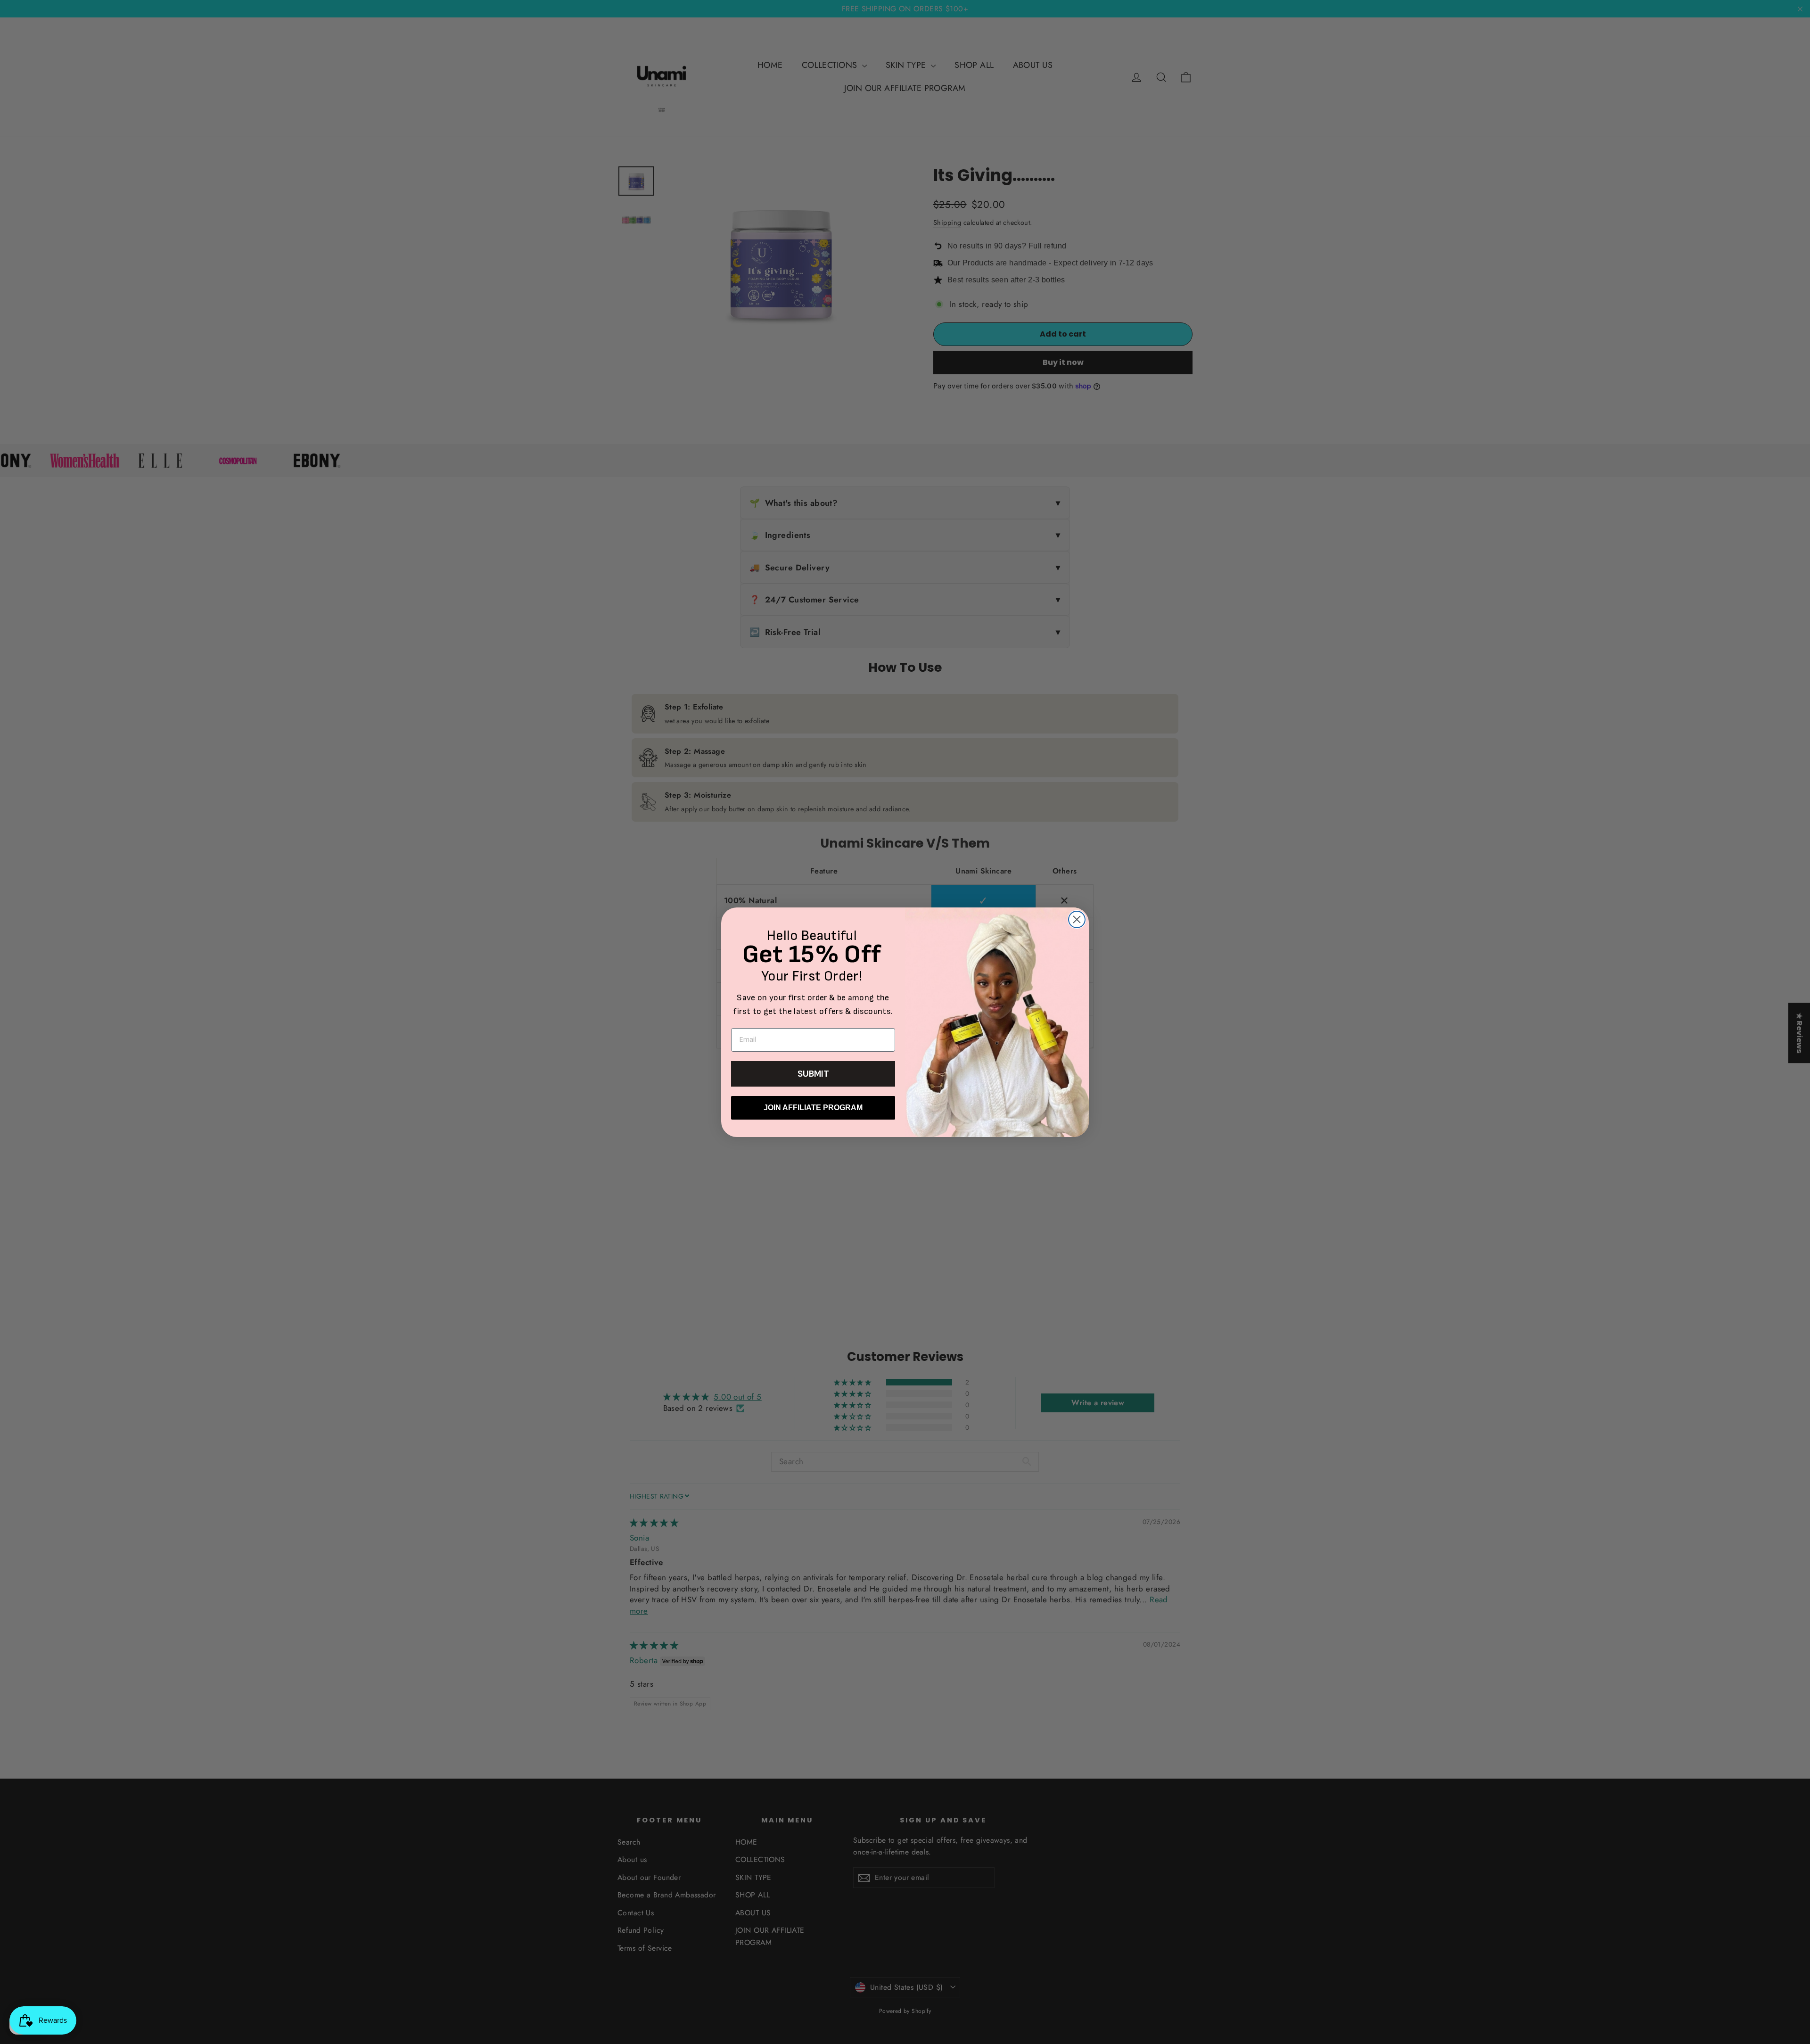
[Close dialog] (1077, 919)
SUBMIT (813, 1074)
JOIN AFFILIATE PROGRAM (813, 1108)
